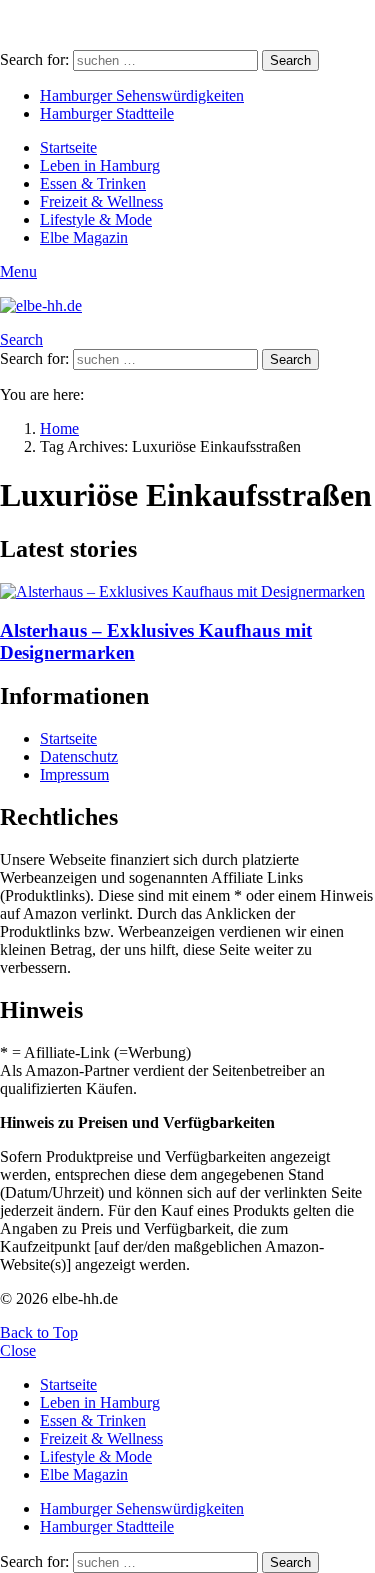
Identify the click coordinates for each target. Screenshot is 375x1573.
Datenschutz (79, 756)
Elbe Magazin (84, 237)
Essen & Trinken (93, 183)
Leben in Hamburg (100, 165)
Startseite (68, 147)
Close (18, 1350)
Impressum (74, 774)
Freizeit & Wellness (101, 201)
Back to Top (39, 1332)
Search (290, 60)
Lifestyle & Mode (96, 219)
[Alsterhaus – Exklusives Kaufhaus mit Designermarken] (187, 592)
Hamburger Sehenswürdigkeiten (142, 95)
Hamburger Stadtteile (107, 113)
